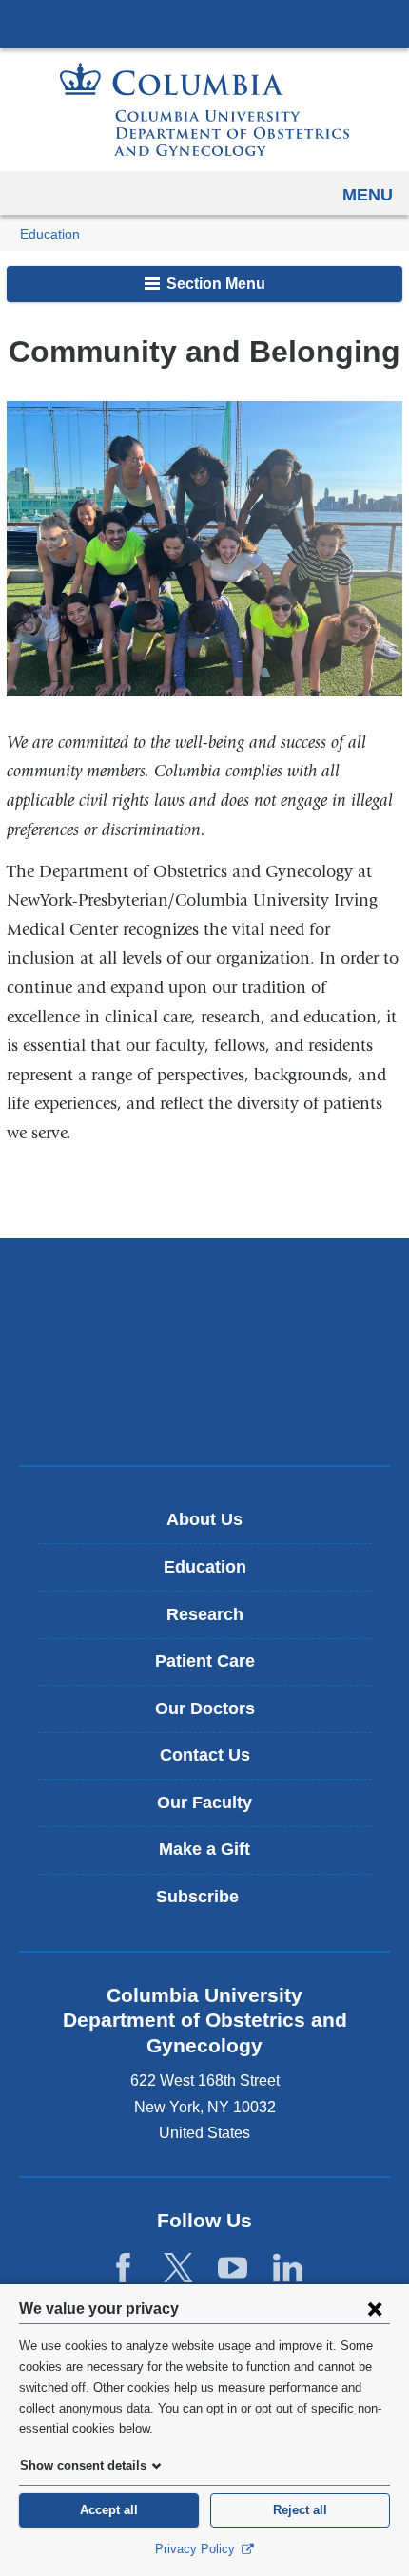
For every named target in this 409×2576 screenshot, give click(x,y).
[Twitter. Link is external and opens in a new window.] (178, 2269)
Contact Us (205, 1755)
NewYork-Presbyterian (204, 1351)
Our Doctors (205, 1708)
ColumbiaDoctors (204, 1411)
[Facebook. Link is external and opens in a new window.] (123, 2269)
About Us (204, 1519)
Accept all (109, 2510)
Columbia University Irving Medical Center (204, 23)
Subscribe (211, 1904)
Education (50, 234)
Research (205, 1614)
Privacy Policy (197, 2549)
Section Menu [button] (214, 284)
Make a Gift (204, 1849)
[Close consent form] (375, 2308)
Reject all (300, 2510)
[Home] (204, 109)
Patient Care (205, 1661)
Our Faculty (204, 1803)
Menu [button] (368, 195)
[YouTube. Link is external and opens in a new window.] (233, 2269)
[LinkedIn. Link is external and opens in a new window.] (288, 2269)
